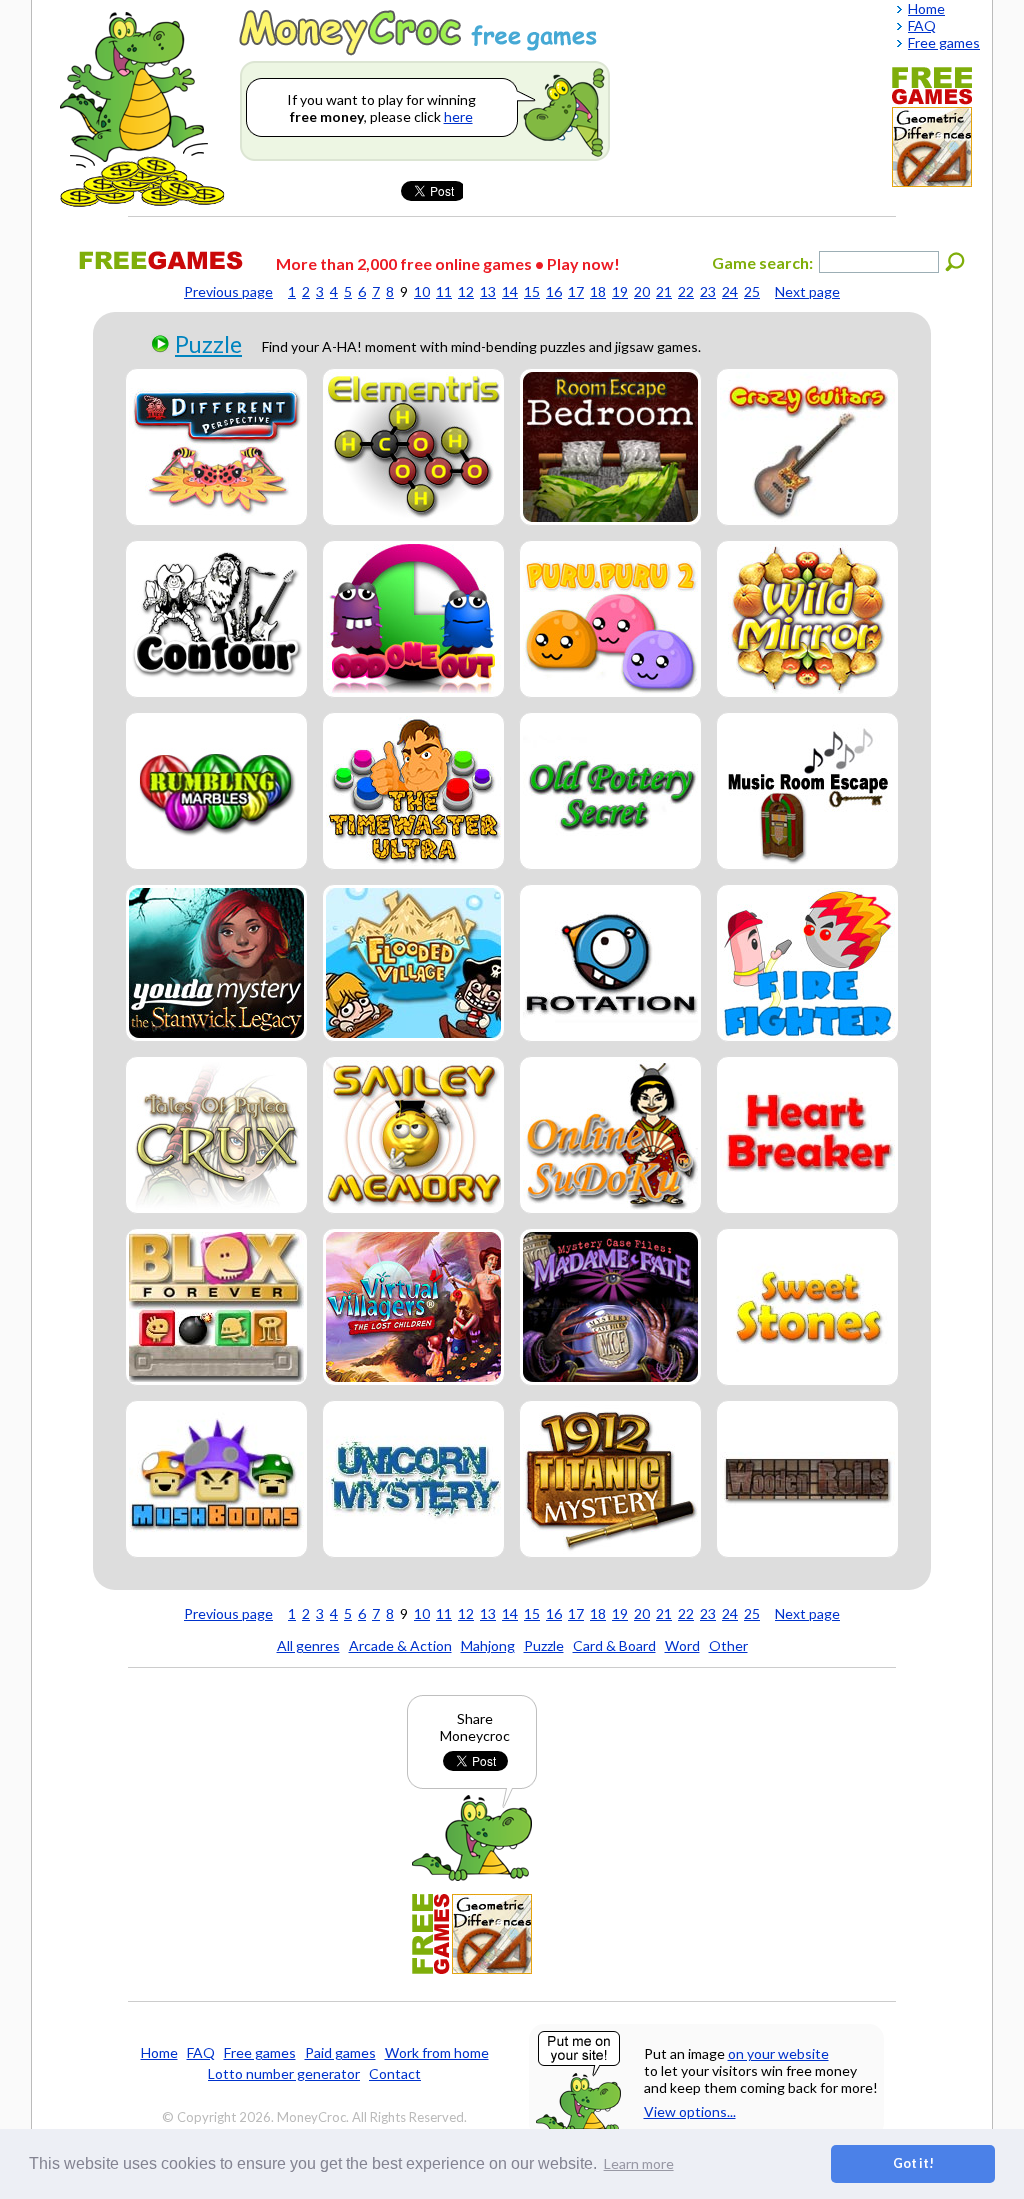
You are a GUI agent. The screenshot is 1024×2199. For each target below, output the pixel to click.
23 (708, 291)
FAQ (201, 2052)
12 (466, 291)
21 (664, 291)
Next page (807, 291)
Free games (260, 2052)
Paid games (340, 2052)
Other (728, 1645)
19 (620, 291)
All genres (308, 1645)
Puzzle (208, 344)
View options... (690, 2111)
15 (532, 291)
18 (598, 291)
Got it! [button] (913, 2163)
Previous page (228, 291)
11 (444, 291)
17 (576, 291)
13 (488, 291)
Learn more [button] (639, 2163)
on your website (778, 2053)
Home (159, 2052)
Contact (395, 2073)
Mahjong (488, 1645)
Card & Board (614, 1645)
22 (686, 291)
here (458, 116)
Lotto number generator (284, 2073)
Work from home (437, 2052)
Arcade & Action (400, 1645)
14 (510, 291)
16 (554, 291)
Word (682, 1645)
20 (642, 291)
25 (752, 291)
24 (730, 291)
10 (422, 291)
